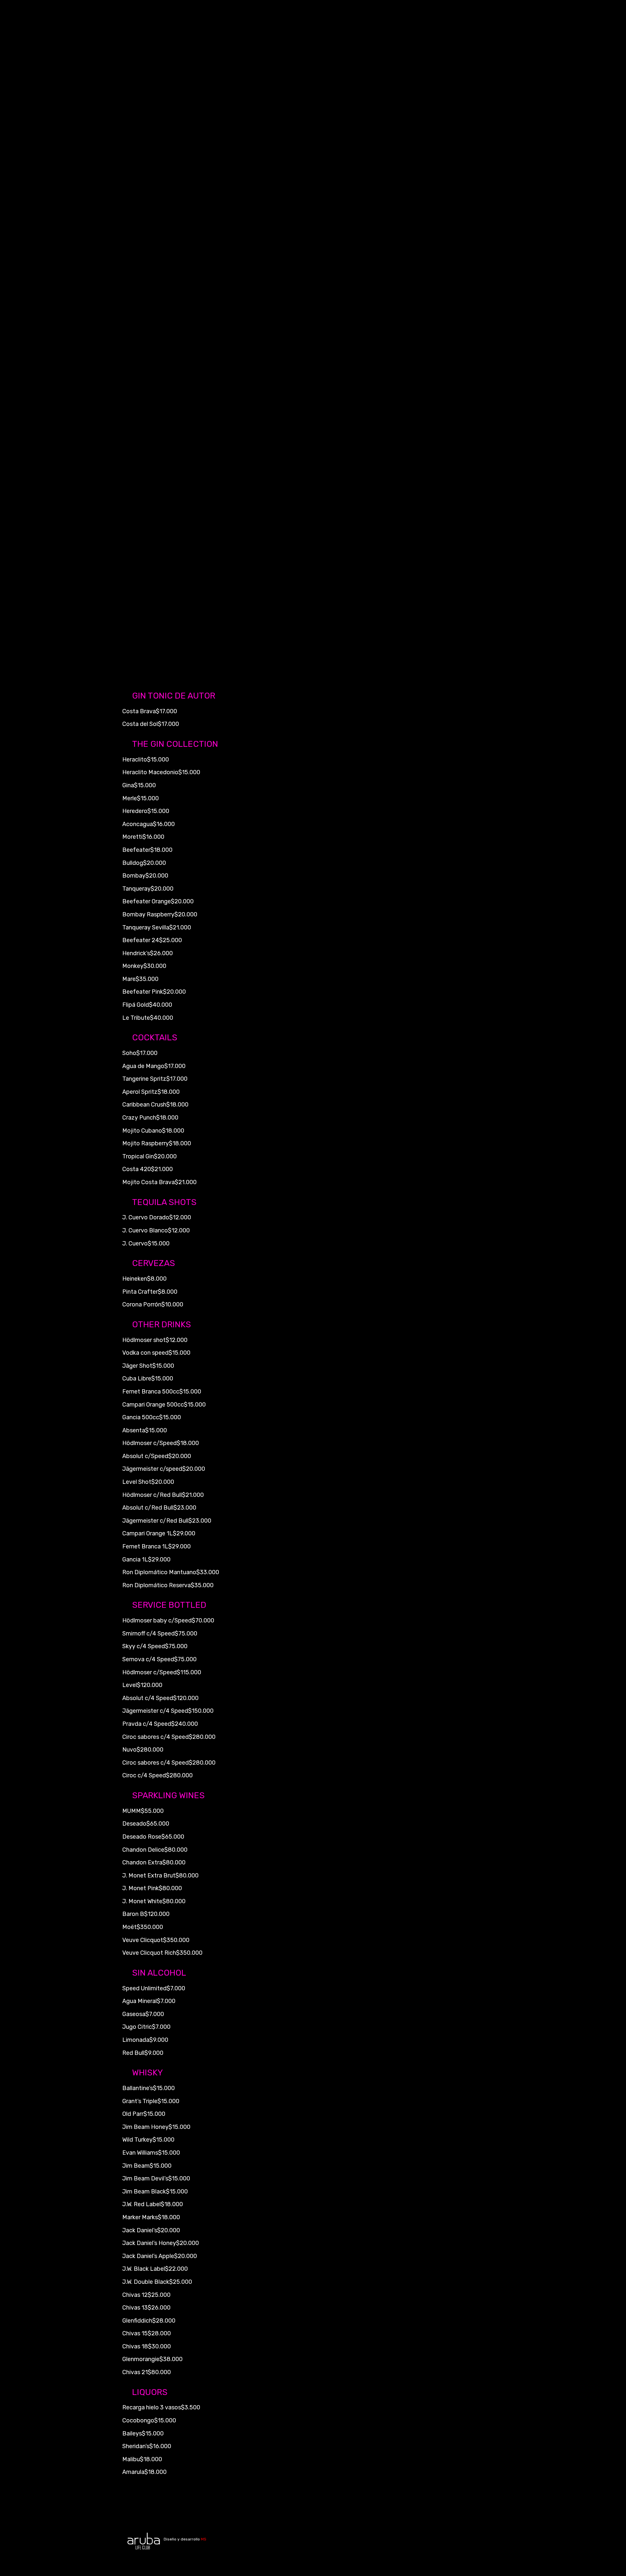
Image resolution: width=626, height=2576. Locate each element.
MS (204, 2539)
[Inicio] (143, 2541)
